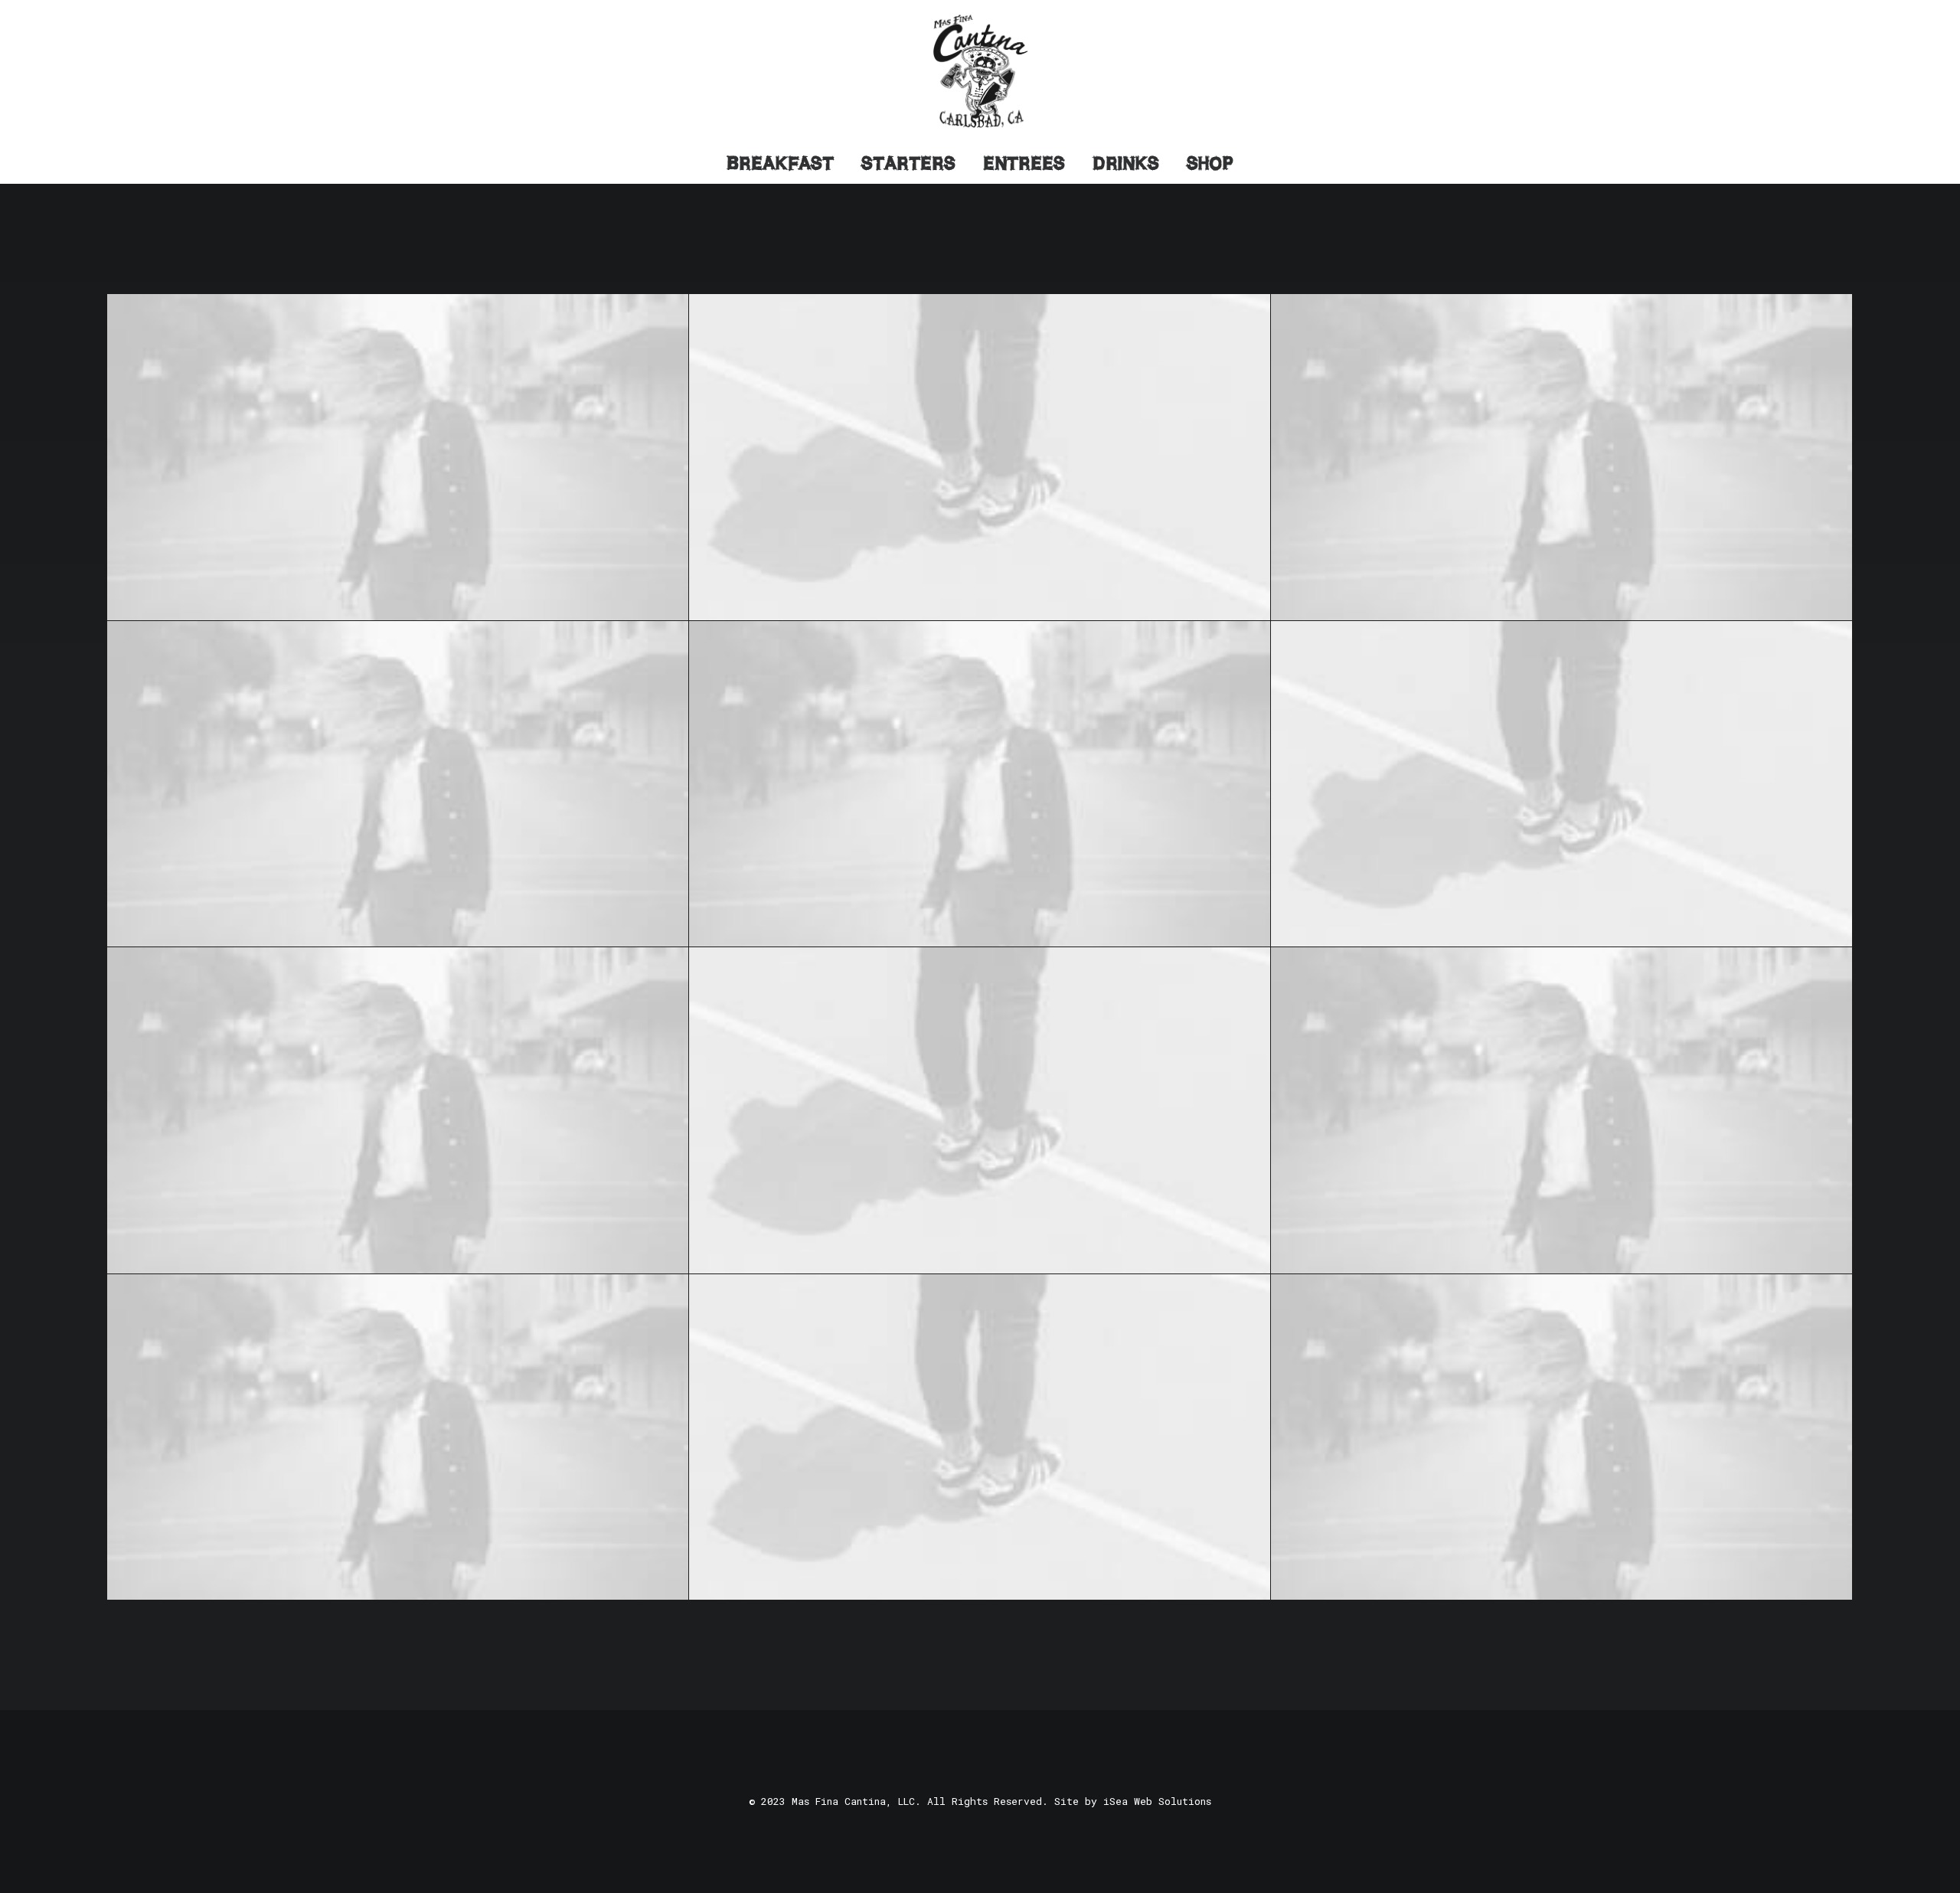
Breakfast (780, 163)
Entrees (1024, 163)
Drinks (1126, 163)
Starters (908, 163)
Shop (1210, 163)
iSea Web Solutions (1157, 1801)
